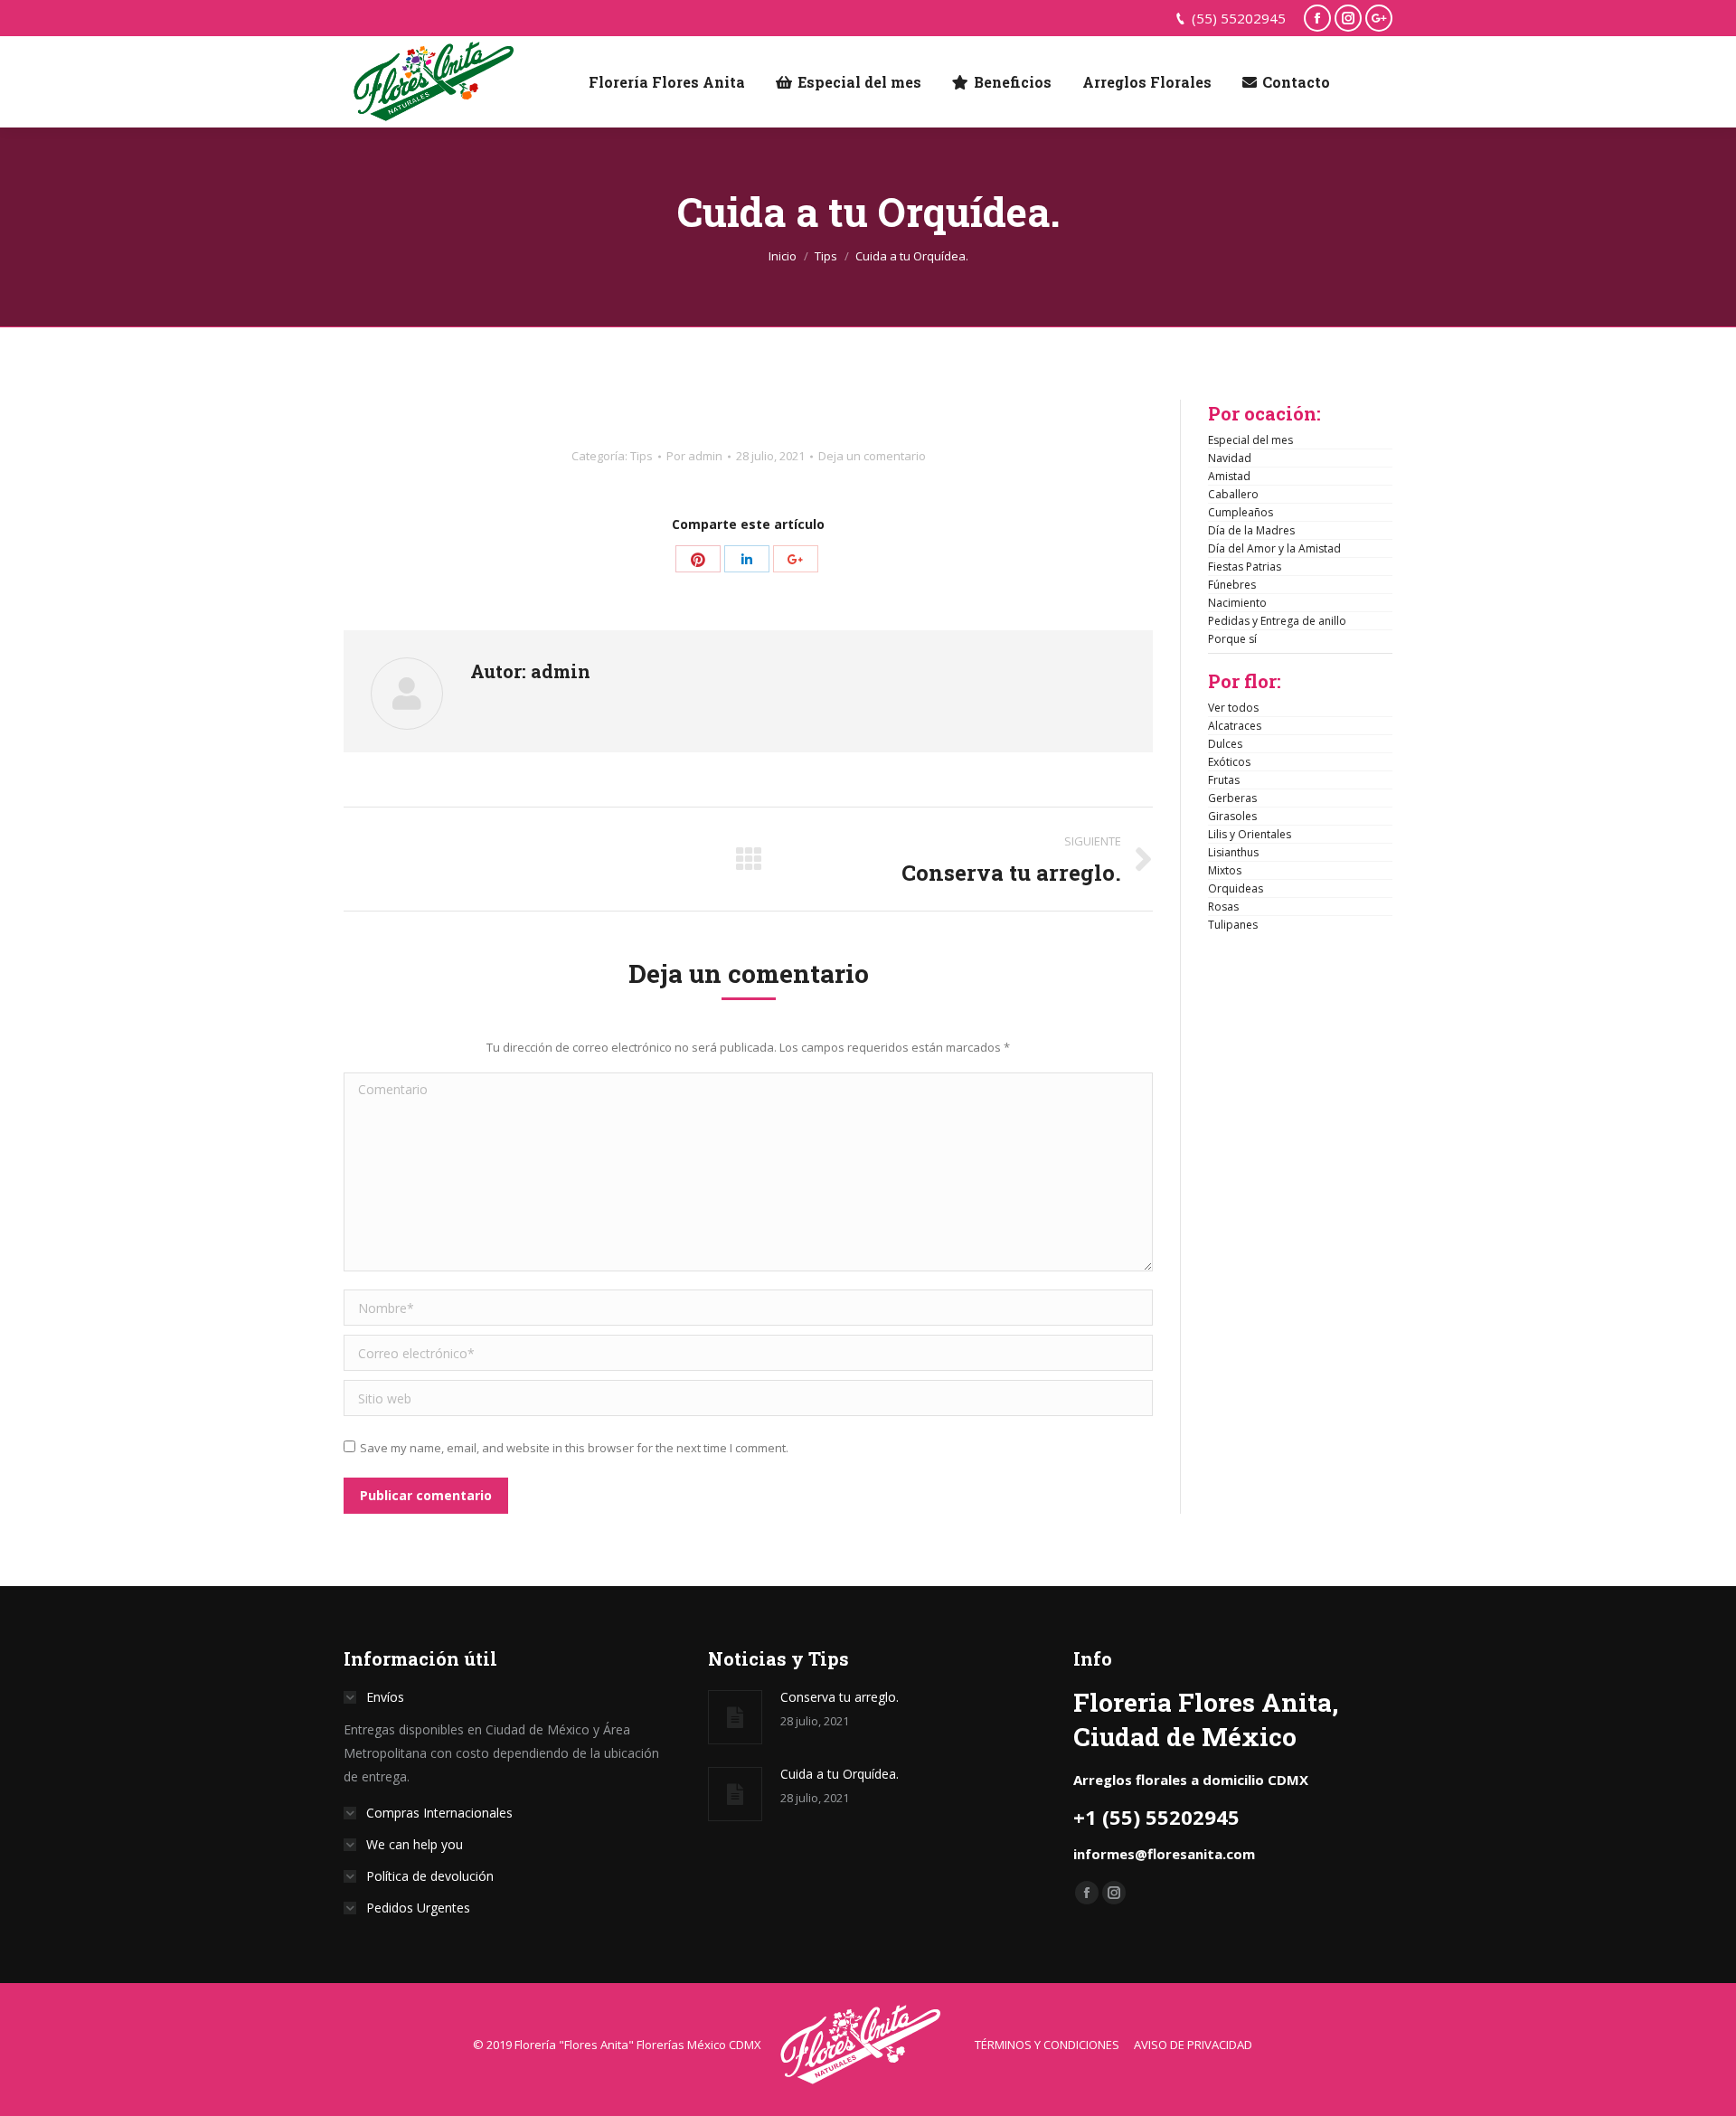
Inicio (783, 256)
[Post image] (735, 1717)
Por (694, 456)
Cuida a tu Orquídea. (840, 1774)
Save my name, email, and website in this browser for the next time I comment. (574, 1448)
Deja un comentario (872, 456)
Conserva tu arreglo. (840, 1697)
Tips (826, 256)
